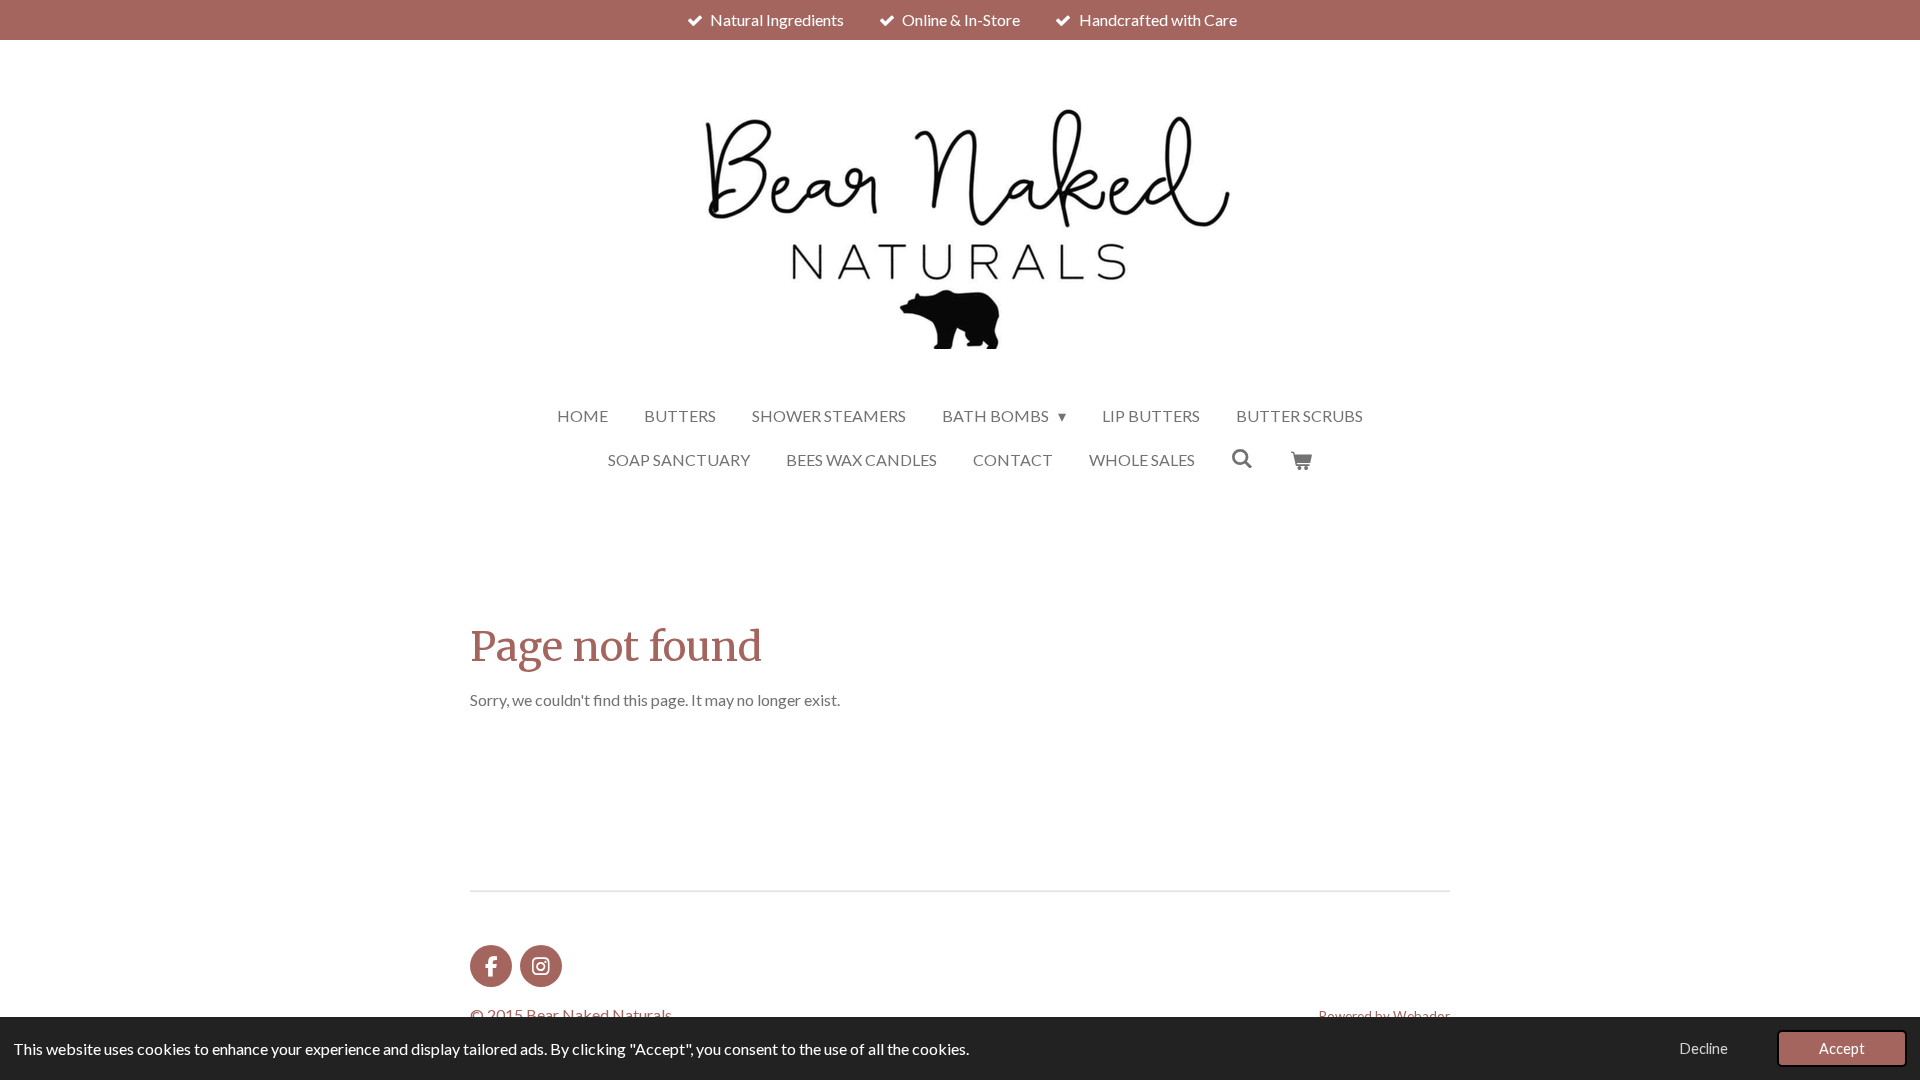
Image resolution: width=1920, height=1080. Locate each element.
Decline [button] (1704, 1048)
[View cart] (1301, 460)
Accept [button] (1842, 1048)
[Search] (1242, 457)
